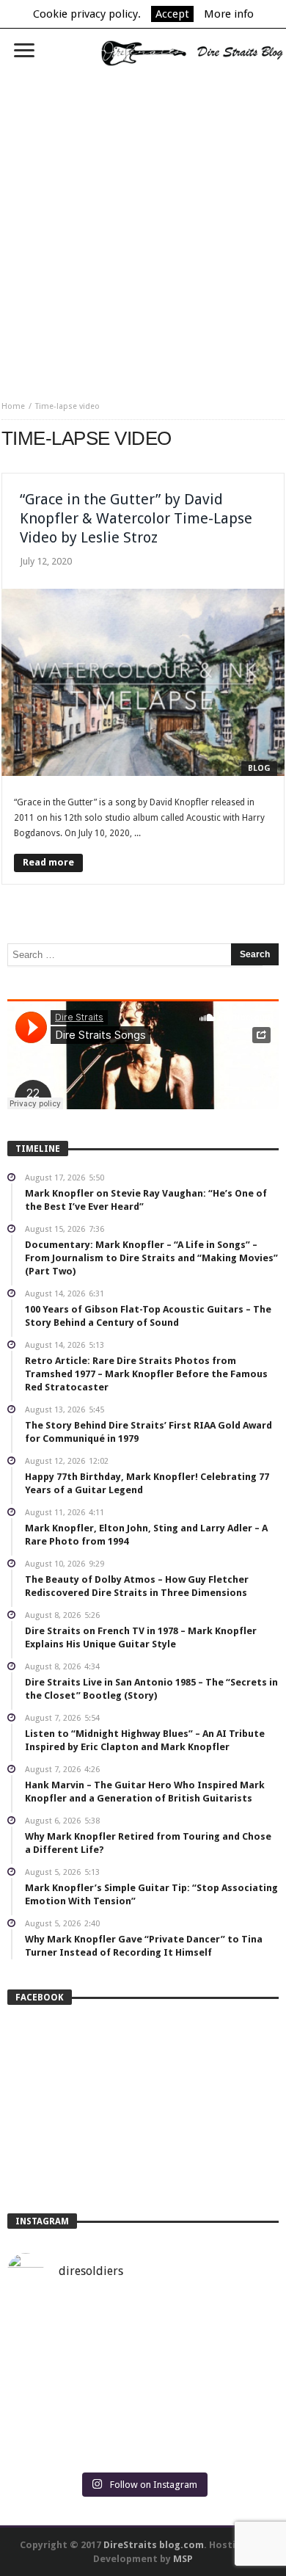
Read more (48, 862)
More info (229, 14)
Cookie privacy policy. (87, 14)
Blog (259, 768)
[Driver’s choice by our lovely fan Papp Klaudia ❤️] (143, 2383)
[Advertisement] (143, 228)
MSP (183, 2559)
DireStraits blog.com (154, 2545)
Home (13, 406)
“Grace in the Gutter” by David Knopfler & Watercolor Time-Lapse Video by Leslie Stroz (136, 518)
